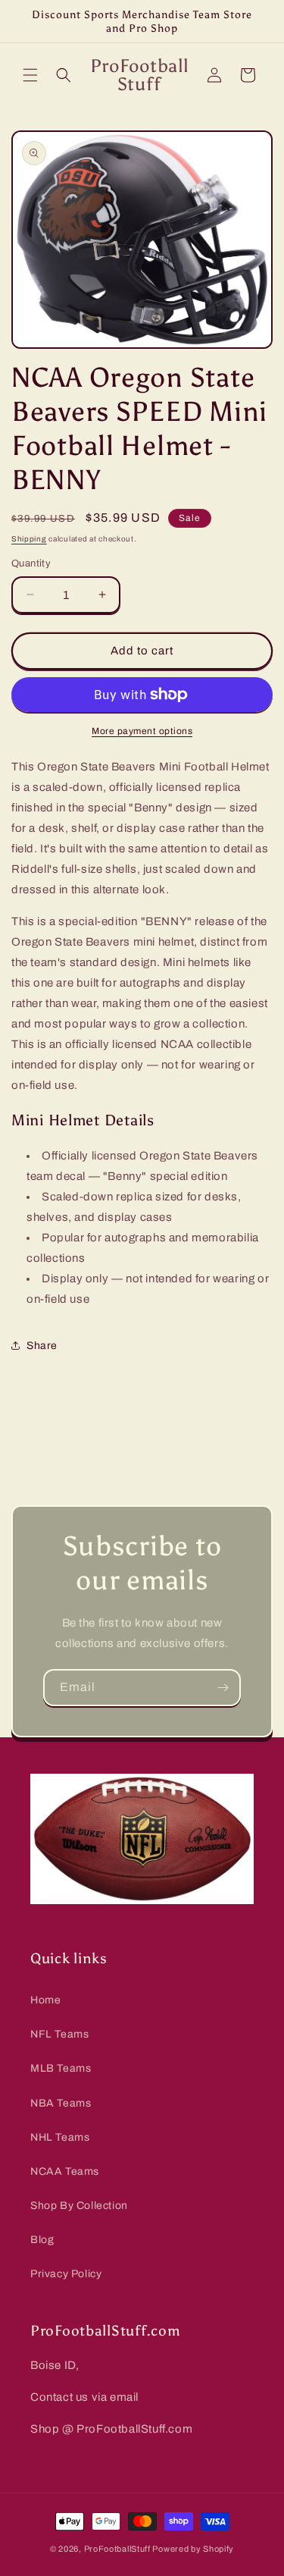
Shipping (29, 539)
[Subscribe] (223, 1688)
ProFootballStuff (117, 2549)
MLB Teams (61, 2068)
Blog (42, 2240)
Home (45, 2000)
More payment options (142, 731)
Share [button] (42, 1346)
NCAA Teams (65, 2171)
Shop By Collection (79, 2206)
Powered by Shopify (193, 2549)
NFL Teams (59, 2034)
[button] (30, 75)
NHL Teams (60, 2137)
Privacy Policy (66, 2274)
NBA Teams (61, 2103)
